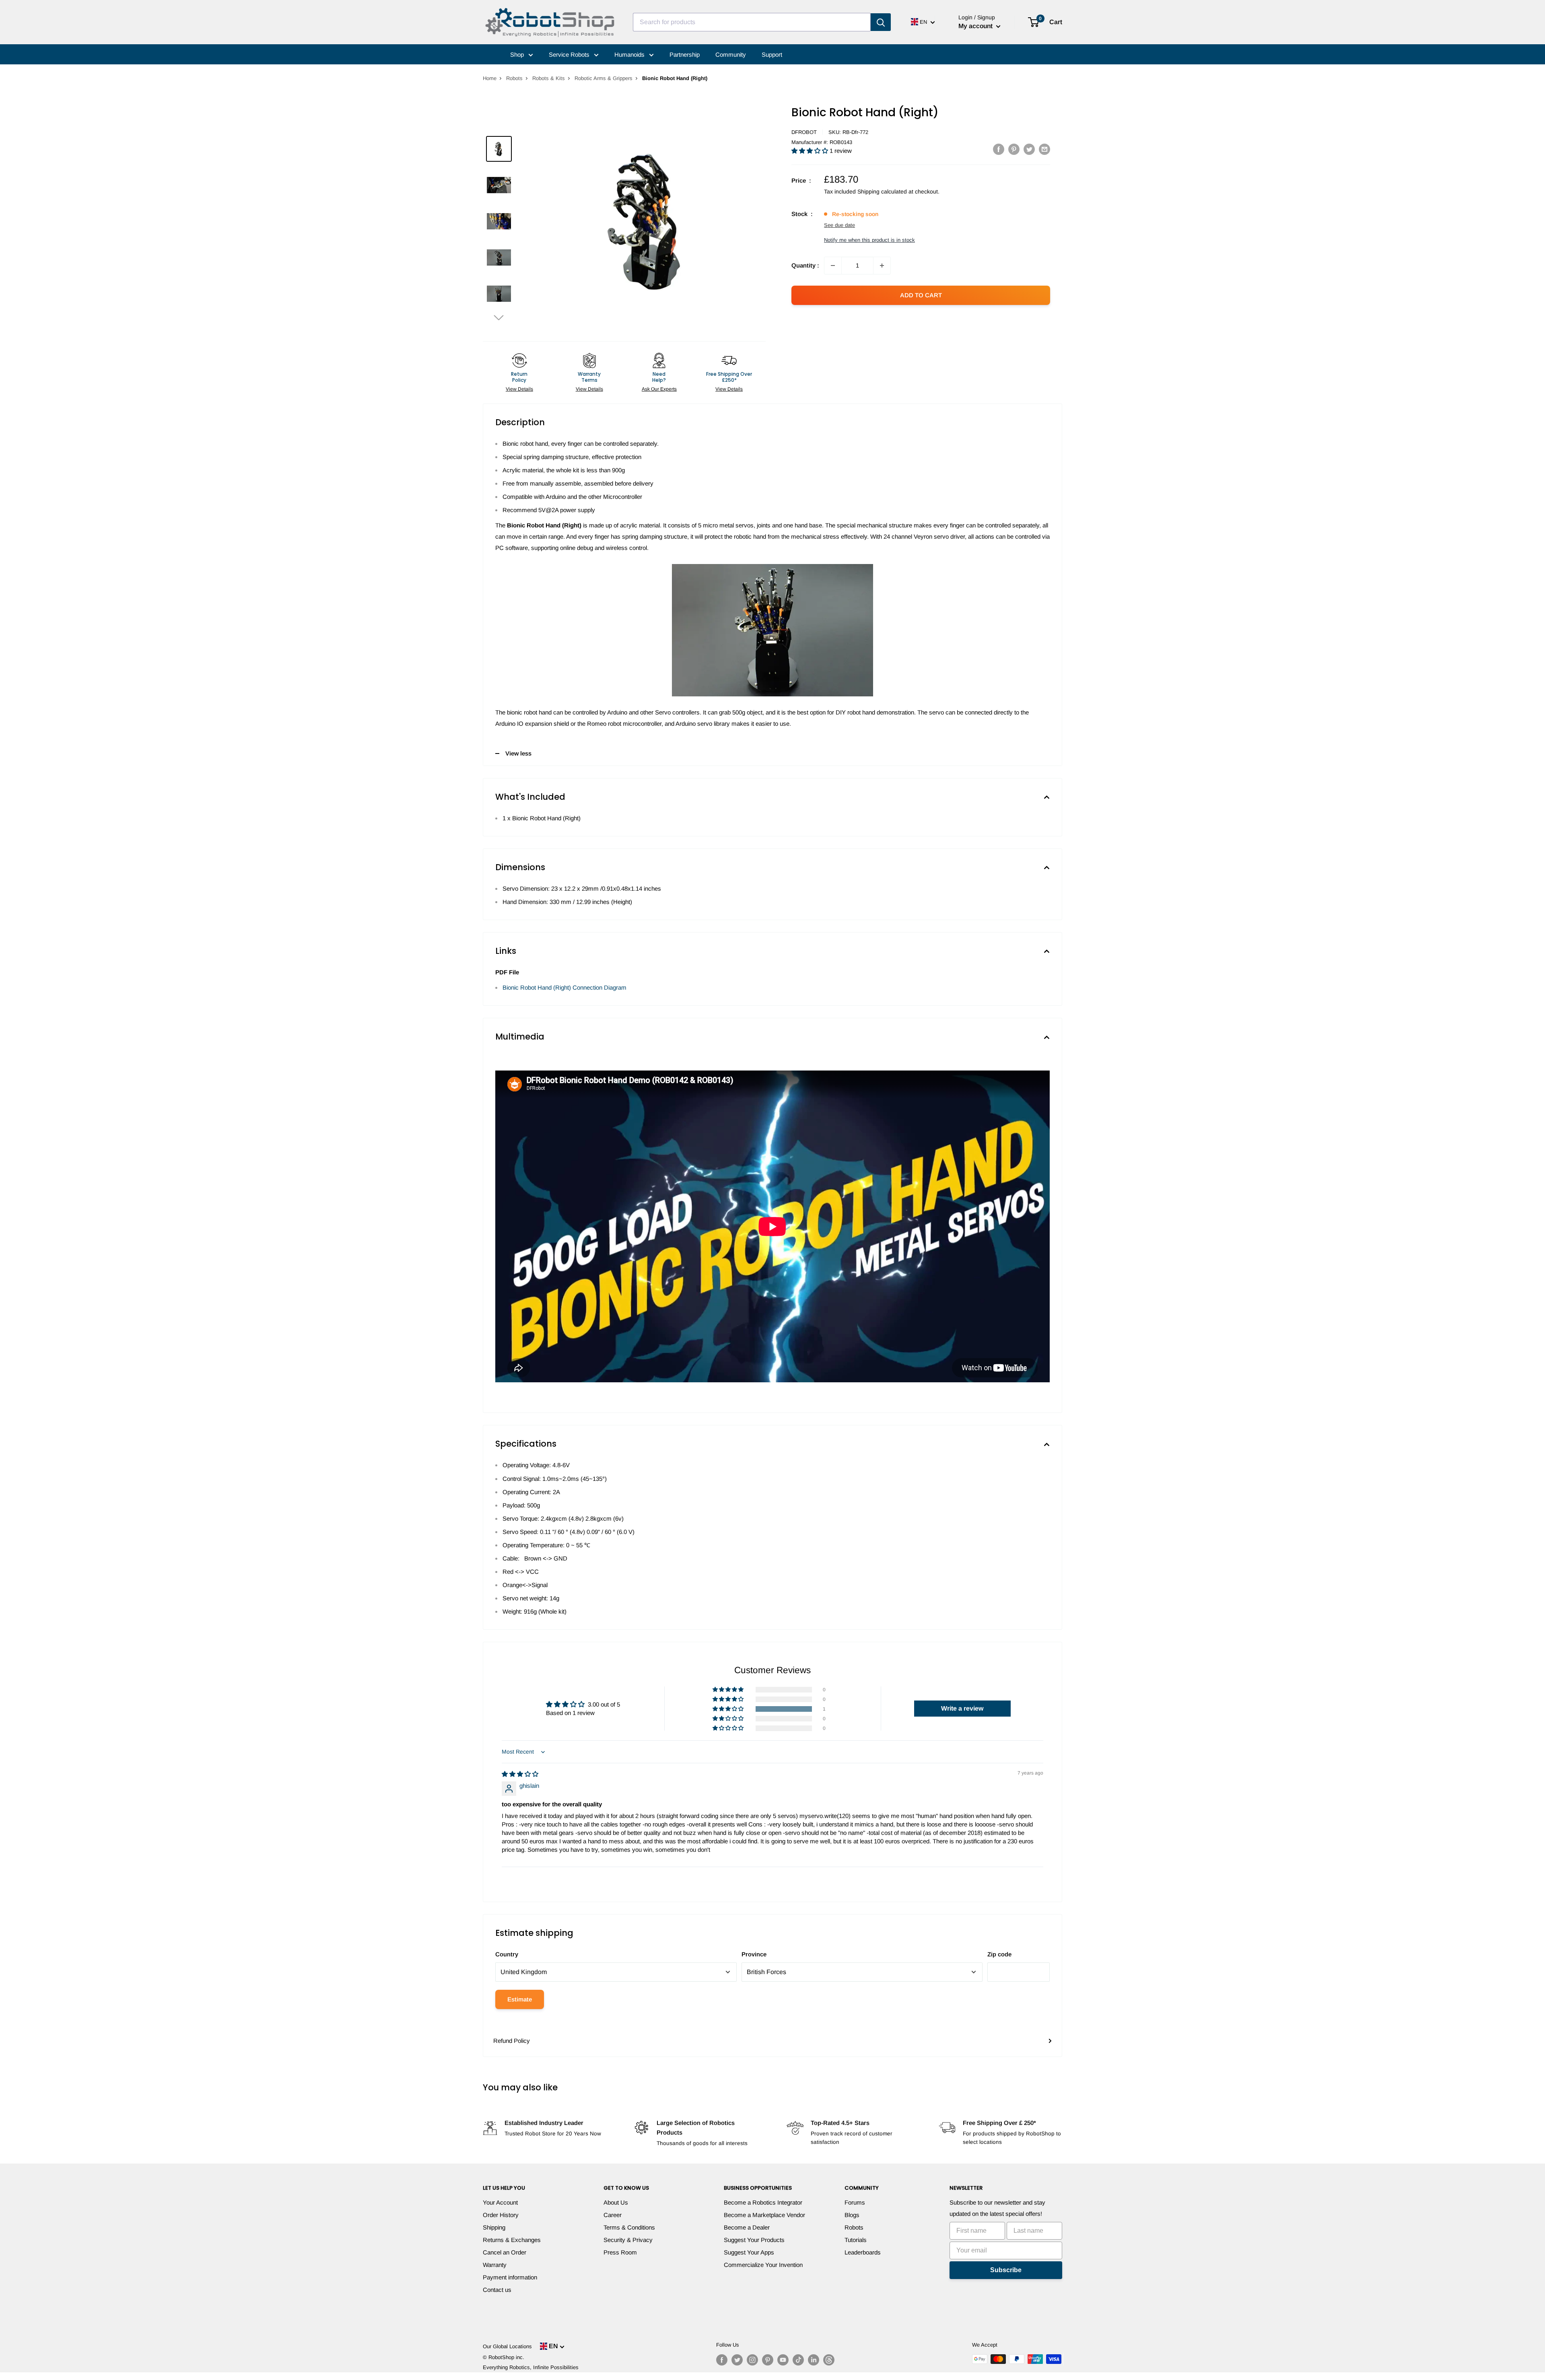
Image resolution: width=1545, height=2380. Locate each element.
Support (772, 55)
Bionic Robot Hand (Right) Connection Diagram (564, 987)
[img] (520, 1774)
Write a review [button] (962, 1708)
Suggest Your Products (754, 2240)
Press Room (620, 2252)
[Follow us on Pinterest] (768, 2360)
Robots (514, 78)
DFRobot (804, 132)
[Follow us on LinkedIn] (814, 2360)
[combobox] (752, 22)
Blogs (852, 2215)
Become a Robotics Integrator (763, 2202)
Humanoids (630, 55)
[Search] (881, 22)
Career (613, 2215)
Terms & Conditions (629, 2227)
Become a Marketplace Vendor (764, 2215)
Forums (855, 2202)
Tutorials (856, 2240)
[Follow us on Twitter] (737, 2360)
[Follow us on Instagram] (752, 2360)
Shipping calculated (882, 191)
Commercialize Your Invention (763, 2265)
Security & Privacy (628, 2240)
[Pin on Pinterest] (1014, 149)
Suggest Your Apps (749, 2252)
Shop (518, 55)
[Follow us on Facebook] (722, 2360)
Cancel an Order (505, 2252)
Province (754, 1954)
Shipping (494, 2227)
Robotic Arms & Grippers (604, 78)
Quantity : (805, 265)
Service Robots (570, 55)
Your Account (500, 2202)
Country (507, 1954)
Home (490, 78)
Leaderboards (863, 2252)
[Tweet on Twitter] (1029, 149)
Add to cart (921, 295)
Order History (501, 2215)
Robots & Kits (549, 78)
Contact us (497, 2290)
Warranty (495, 2265)
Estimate (520, 1999)
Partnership (685, 55)
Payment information (510, 2277)
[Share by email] (1044, 149)
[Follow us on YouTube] (783, 2360)
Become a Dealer (747, 2227)
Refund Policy (512, 2041)
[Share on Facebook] (999, 149)
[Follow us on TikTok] (798, 2360)
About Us (616, 2202)
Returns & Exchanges (512, 2240)
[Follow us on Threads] (829, 2360)
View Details (519, 389)
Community (731, 55)
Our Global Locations (507, 2346)
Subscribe (1006, 2270)
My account (976, 26)
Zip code (999, 1954)
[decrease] (833, 266)
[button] (499, 317)
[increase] (882, 266)
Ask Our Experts (659, 389)
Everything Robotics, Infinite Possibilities (531, 2367)
